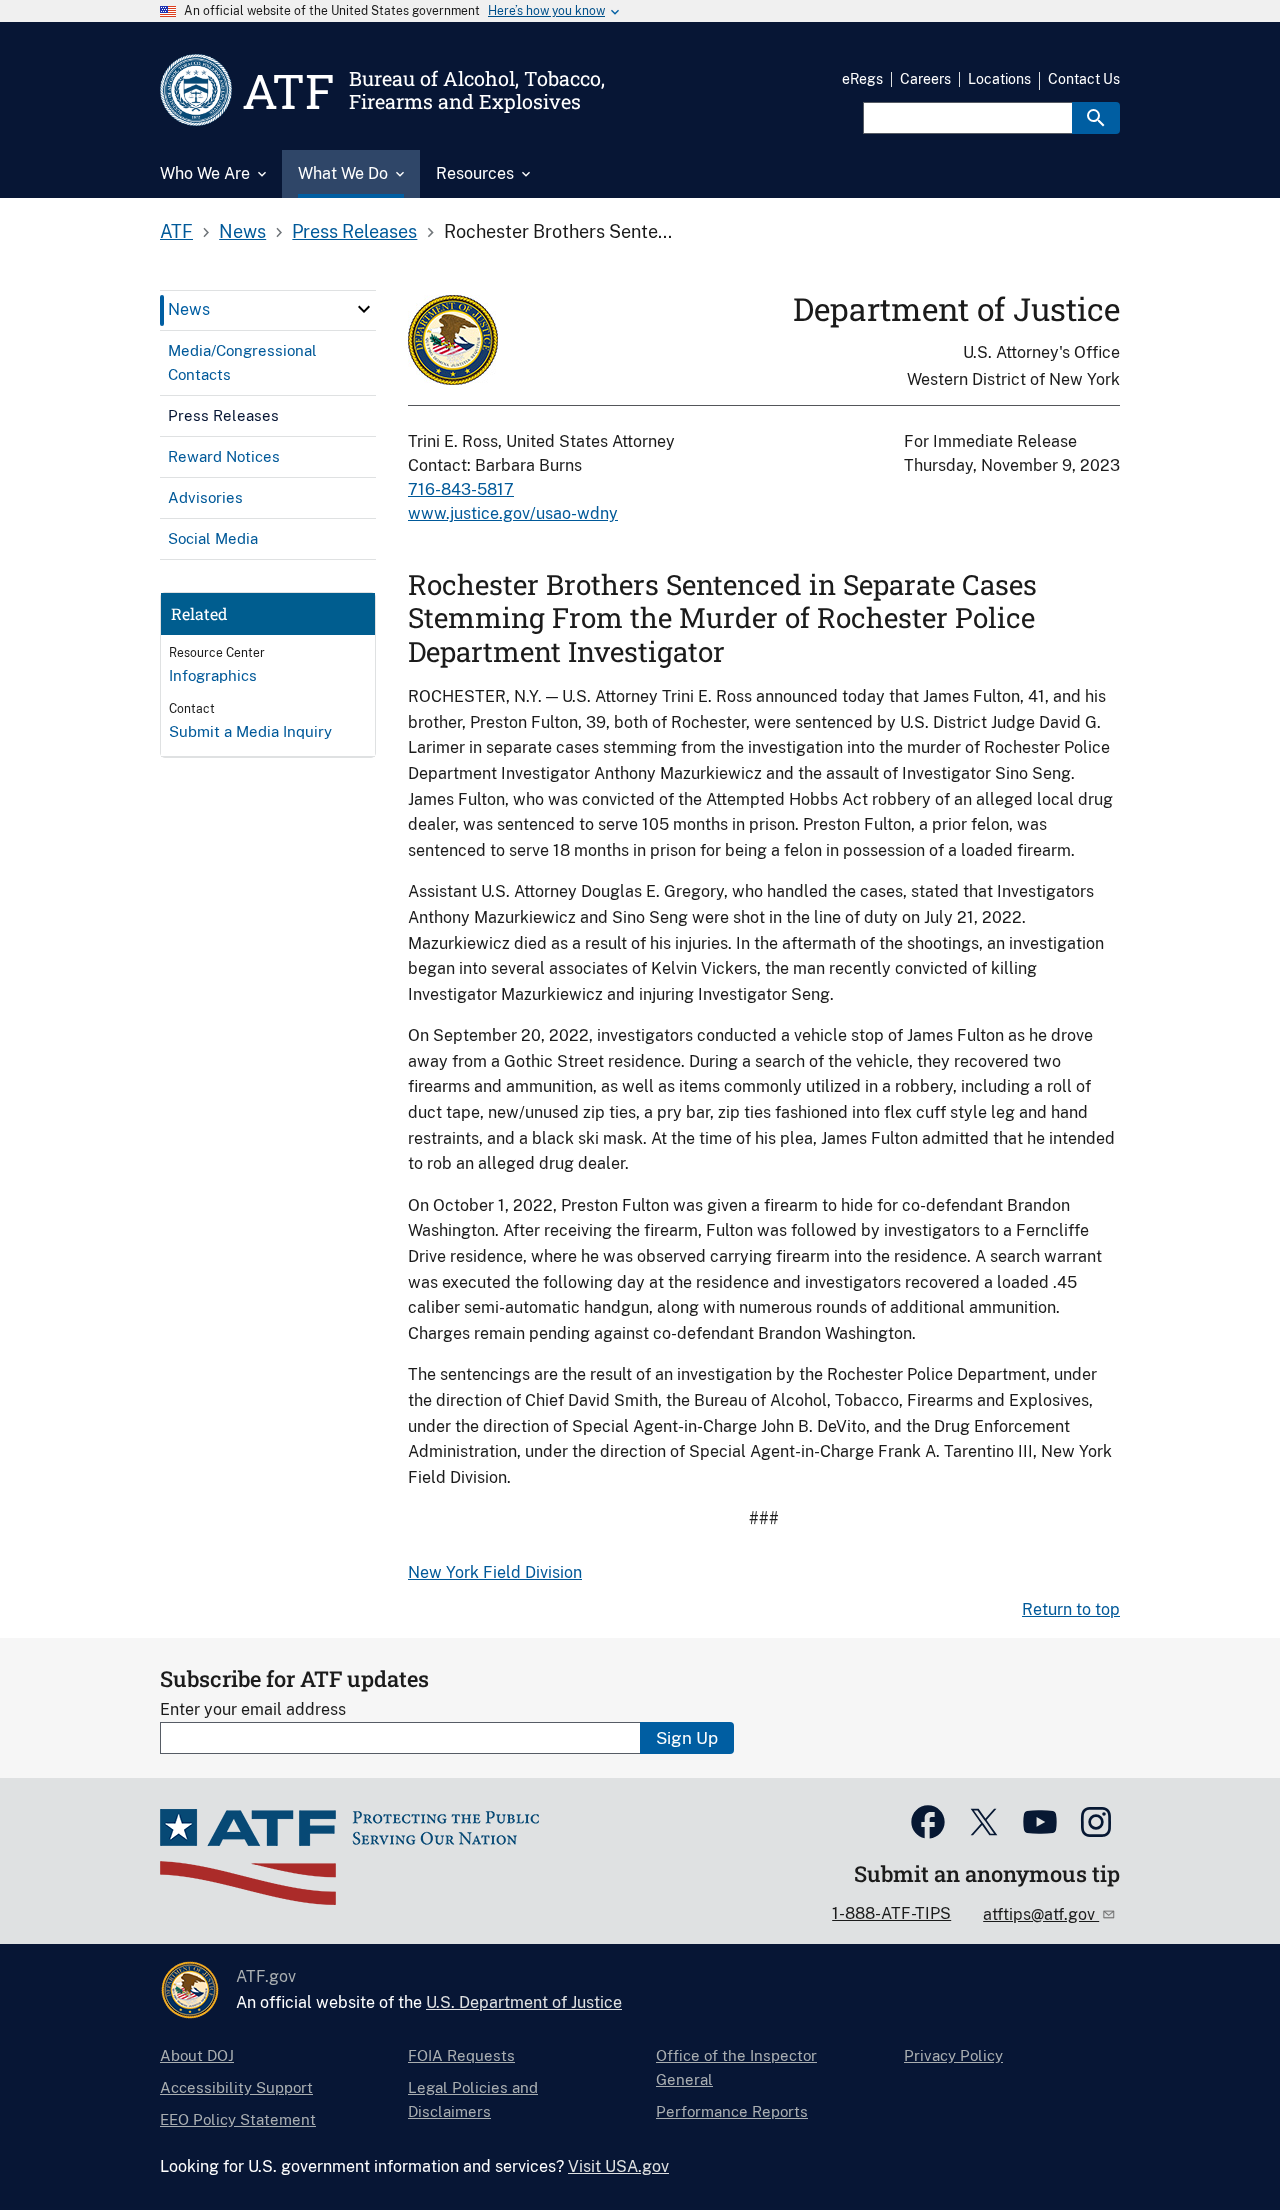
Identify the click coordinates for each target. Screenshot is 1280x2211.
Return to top (1071, 1609)
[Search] (1096, 118)
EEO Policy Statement (238, 2119)
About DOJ (197, 2055)
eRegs (862, 79)
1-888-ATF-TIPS (891, 1913)
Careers (925, 79)
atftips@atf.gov (1041, 1914)
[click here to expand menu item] (364, 309)
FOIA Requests (461, 2055)
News (242, 231)
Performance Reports (732, 2111)
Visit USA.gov (618, 2166)
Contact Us (1084, 79)
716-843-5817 (461, 489)
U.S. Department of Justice (524, 2002)
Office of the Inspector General (736, 2067)
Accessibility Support (236, 2087)
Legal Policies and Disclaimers (473, 2099)
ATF (176, 231)
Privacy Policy (953, 2055)
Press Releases (354, 231)
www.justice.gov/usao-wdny (513, 513)
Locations (999, 79)
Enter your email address (253, 1709)
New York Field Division (495, 1572)
